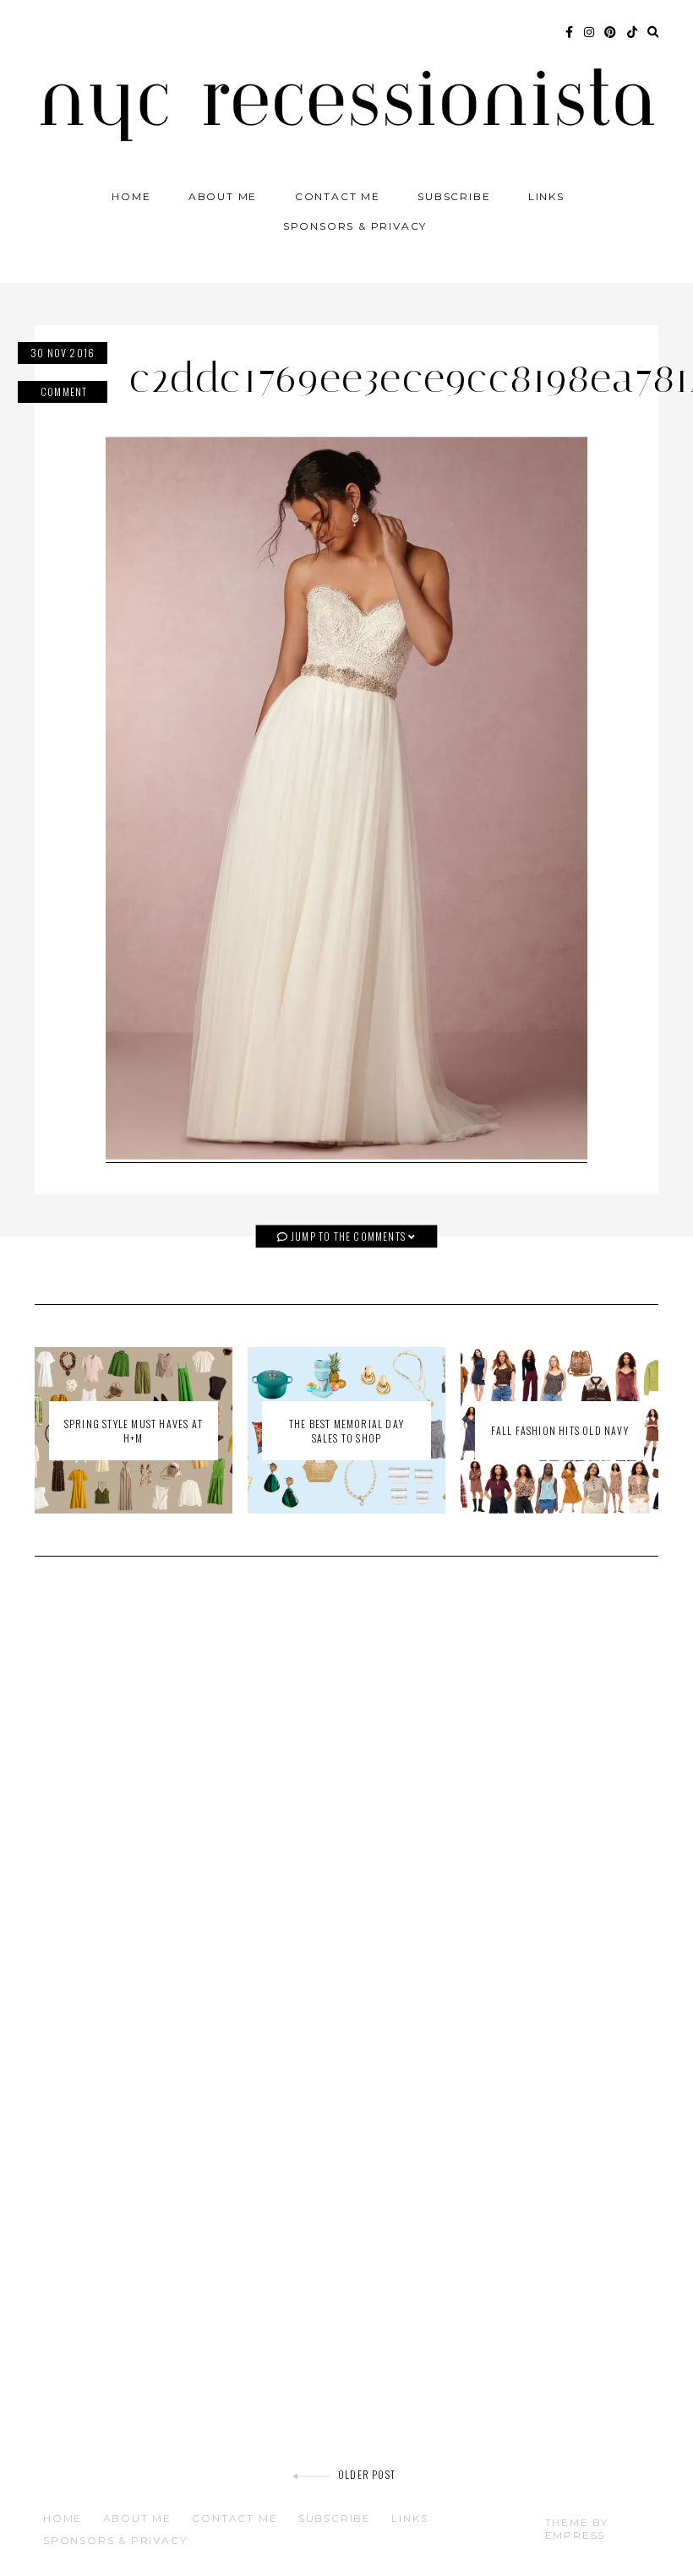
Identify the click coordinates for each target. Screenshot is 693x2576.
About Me (223, 196)
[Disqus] (346, 1810)
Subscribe (454, 196)
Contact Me (338, 196)
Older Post (367, 2474)
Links (546, 196)
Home (131, 196)
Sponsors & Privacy (355, 226)
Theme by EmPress (577, 2529)
